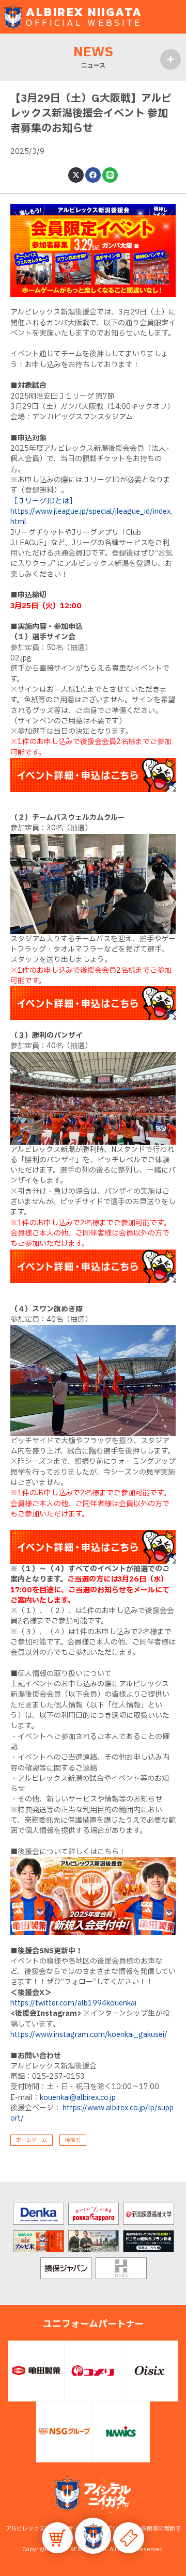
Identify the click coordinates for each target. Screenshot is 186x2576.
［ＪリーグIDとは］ (43, 501)
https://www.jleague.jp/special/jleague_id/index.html (91, 517)
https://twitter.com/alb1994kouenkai (73, 2003)
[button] (93, 2536)
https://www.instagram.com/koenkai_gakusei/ (89, 2035)
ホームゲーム (32, 2140)
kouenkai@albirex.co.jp (78, 2098)
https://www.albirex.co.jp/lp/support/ (92, 2113)
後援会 (73, 2140)
